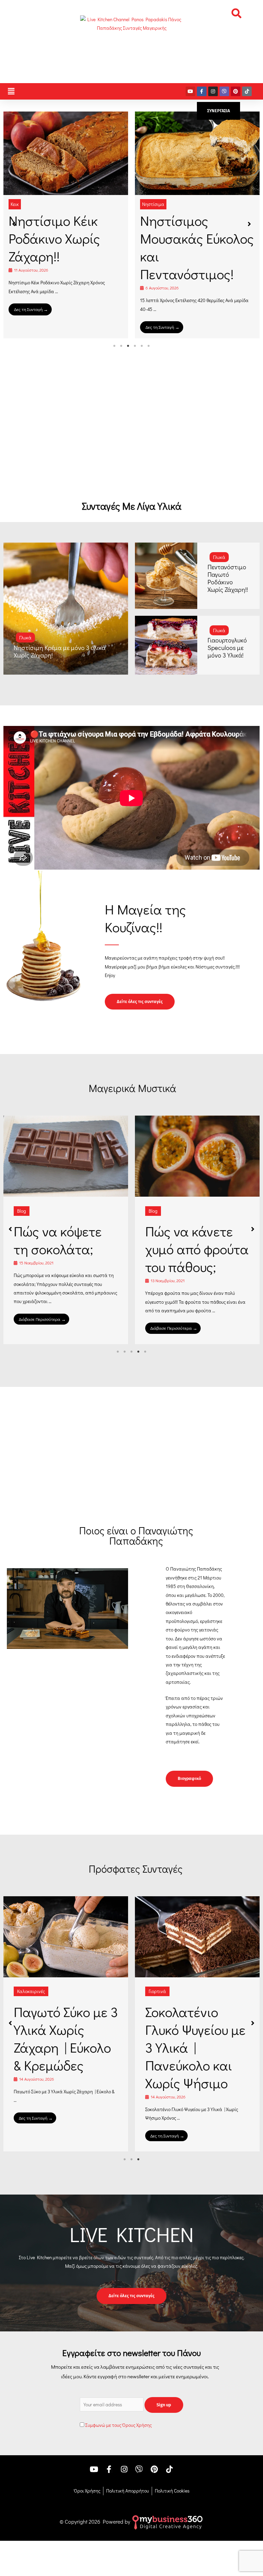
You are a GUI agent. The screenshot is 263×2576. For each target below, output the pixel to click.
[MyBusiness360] (167, 2539)
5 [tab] (142, 346)
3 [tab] (128, 346)
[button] (236, 13)
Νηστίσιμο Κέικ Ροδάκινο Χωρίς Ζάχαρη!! (54, 238)
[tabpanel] (66, 225)
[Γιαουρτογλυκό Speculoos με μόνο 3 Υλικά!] (166, 645)
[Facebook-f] (202, 91)
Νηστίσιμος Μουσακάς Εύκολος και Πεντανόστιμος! (197, 247)
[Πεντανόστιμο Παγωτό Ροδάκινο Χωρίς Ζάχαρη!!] (166, 576)
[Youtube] (190, 91)
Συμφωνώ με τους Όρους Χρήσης (118, 2443)
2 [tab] (121, 346)
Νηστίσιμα (153, 204)
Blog (22, 1211)
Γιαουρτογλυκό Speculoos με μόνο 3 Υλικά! (227, 648)
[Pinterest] (236, 91)
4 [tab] (135, 346)
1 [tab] (114, 346)
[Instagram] (213, 91)
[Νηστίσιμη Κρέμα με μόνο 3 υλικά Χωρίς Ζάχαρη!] (66, 609)
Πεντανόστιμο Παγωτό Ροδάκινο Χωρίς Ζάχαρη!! (228, 578)
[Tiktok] (247, 91)
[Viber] (224, 91)
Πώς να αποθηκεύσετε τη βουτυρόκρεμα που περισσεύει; (66, 1258)
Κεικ (15, 204)
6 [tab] (149, 346)
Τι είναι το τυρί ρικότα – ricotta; (192, 1240)
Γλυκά (25, 638)
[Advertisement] (131, 436)
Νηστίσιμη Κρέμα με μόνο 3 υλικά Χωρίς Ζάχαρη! (60, 651)
